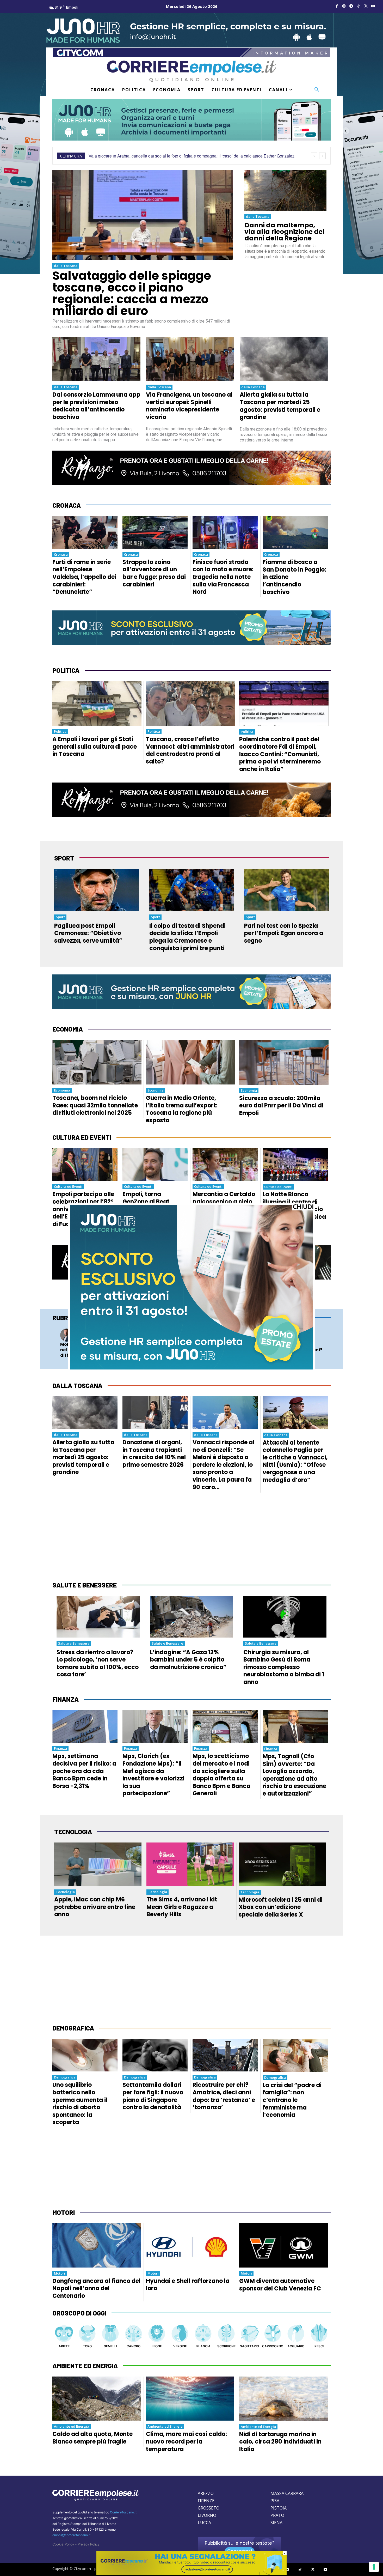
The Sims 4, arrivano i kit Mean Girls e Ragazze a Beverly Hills (182, 1907)
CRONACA (67, 505)
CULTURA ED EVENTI (82, 1137)
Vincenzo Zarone (158, 1337)
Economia (62, 1090)
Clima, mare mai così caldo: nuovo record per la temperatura (186, 2441)
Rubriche (67, 1318)
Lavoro (82, 1332)
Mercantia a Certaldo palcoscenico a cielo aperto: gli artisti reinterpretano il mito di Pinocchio (224, 1209)
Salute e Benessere (74, 1643)
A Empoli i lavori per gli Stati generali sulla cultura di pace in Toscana (95, 747)
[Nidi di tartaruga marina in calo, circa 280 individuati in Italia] (284, 2399)
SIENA (276, 2523)
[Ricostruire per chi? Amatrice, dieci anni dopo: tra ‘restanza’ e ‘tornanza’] (225, 2055)
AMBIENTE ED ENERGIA (85, 2366)
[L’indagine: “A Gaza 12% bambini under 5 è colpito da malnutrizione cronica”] (192, 1617)
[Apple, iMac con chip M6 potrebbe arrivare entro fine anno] (98, 1864)
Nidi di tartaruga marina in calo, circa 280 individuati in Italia (280, 2442)
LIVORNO (207, 2515)
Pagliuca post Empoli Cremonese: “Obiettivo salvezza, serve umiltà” (88, 933)
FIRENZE (206, 2501)
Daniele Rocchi (87, 1337)
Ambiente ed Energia (72, 2426)
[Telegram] (351, 6)
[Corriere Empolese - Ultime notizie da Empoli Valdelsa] (191, 71)
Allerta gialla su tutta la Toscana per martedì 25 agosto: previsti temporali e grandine (280, 406)
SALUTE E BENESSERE (85, 1585)
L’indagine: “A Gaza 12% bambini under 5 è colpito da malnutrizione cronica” (188, 1660)
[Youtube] (373, 6)
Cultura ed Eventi (68, 1186)
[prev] (314, 156)
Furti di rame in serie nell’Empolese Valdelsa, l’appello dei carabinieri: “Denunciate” (84, 577)
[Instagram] (344, 6)
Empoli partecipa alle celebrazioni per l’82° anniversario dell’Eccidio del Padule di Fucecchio (85, 1209)
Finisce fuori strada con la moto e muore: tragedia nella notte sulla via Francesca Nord (223, 577)
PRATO (277, 2515)
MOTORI (64, 2212)
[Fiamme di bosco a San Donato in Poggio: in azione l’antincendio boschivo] (295, 532)
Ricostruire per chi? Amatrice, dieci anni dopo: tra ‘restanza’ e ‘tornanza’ (224, 2096)
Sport (60, 917)
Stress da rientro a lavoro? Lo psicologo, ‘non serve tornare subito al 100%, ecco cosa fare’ (98, 1663)
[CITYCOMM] (191, 2573)
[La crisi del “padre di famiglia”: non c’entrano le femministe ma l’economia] (295, 2055)
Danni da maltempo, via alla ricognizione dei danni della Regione (284, 232)
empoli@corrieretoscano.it (71, 2535)
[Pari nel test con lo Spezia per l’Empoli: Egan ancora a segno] (286, 890)
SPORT (64, 858)
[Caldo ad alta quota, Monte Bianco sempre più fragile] (97, 2399)
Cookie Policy (63, 2544)
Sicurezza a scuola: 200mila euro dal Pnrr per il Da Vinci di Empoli (281, 1106)
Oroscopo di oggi (79, 2313)
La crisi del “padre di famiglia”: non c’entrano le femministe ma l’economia (292, 2100)
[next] (322, 156)
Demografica (65, 2077)
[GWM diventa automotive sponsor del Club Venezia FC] (284, 2245)
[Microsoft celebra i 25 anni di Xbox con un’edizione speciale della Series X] (282, 1864)
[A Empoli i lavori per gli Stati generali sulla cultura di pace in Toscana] (97, 703)
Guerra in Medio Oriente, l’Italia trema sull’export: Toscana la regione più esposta (182, 1109)
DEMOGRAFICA (73, 2028)
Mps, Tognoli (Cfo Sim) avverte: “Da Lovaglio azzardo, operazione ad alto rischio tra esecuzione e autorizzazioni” (294, 1775)
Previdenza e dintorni (232, 1332)
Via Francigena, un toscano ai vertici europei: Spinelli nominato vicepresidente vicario (189, 406)
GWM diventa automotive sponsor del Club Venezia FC (280, 2285)
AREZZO (206, 2493)
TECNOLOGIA (73, 1832)
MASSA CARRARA (287, 2493)
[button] (317, 90)
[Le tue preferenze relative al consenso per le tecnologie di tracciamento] (374, 2567)
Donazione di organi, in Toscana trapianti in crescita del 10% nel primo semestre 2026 (154, 1454)
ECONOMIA (68, 1029)
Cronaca (61, 554)
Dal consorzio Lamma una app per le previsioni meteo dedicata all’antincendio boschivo (96, 406)
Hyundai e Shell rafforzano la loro (188, 2285)
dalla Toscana (66, 266)
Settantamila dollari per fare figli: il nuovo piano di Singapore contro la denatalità (153, 2096)
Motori (60, 2273)
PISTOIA (279, 2508)
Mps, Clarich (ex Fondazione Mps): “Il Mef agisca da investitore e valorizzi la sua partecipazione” (153, 1775)
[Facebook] (337, 6)
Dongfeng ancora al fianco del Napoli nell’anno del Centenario (96, 2288)
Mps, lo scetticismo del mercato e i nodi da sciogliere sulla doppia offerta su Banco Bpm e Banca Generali (221, 1775)
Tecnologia (293, 1332)
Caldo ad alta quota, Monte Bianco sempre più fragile (92, 2438)
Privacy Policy (89, 2544)
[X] (366, 6)
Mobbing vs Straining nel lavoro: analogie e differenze (84, 1350)
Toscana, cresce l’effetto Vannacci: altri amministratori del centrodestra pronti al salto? (190, 750)
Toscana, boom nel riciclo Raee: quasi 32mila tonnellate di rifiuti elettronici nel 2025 (95, 1105)
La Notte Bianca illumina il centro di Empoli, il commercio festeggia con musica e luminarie (294, 1209)
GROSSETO (209, 2508)
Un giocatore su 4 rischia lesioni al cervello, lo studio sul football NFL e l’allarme (164, 156)
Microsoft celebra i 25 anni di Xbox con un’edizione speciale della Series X (281, 1907)
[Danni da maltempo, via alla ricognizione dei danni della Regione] (285, 190)
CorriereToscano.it (123, 2512)
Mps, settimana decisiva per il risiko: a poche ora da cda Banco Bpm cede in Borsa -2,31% (84, 1771)
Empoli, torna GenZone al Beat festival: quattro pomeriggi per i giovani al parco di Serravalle (150, 1213)
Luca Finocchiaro (298, 1337)
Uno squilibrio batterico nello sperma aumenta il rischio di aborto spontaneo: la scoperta (80, 2104)
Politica (60, 731)
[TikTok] (359, 6)
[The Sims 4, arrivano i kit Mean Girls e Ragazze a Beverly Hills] (190, 1864)
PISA (275, 2501)
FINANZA (66, 1699)
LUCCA (204, 2523)
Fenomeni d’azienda (161, 1332)
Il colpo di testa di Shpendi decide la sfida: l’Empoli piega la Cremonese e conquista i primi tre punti (187, 937)
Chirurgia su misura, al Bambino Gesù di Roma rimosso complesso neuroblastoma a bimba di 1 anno (284, 1667)
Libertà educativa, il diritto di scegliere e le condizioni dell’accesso (156, 1350)
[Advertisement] (191, 1537)
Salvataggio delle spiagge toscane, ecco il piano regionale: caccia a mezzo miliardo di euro (132, 293)
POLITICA (66, 670)
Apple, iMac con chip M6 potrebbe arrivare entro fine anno (95, 1907)
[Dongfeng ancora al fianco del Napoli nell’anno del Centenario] (97, 2245)
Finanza (60, 1748)
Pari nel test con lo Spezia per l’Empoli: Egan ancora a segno (284, 933)
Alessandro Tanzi (228, 1337)
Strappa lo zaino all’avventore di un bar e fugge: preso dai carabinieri (154, 573)
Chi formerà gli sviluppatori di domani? (296, 1347)
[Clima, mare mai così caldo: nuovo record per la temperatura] (190, 2399)
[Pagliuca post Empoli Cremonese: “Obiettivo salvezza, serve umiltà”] (97, 890)
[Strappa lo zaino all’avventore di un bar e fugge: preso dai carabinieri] (155, 532)
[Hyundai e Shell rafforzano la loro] (190, 2245)
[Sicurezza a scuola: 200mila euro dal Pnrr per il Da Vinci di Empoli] (284, 1062)
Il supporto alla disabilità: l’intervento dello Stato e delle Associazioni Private (224, 1353)
